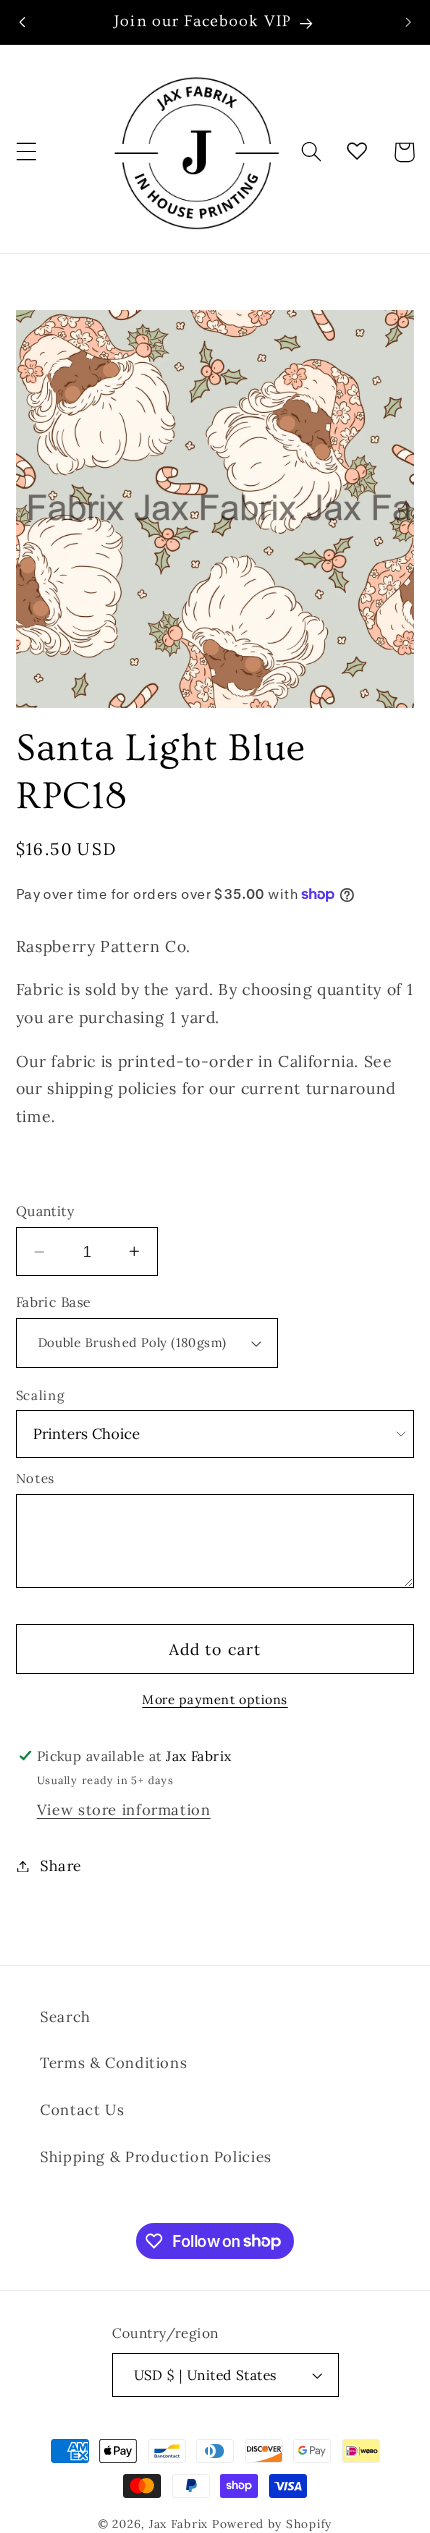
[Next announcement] (408, 22)
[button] (26, 152)
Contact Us (82, 2109)
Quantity (45, 1211)
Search (65, 2016)
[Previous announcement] (22, 22)
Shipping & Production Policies (156, 2156)
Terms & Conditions (113, 2062)
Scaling (40, 1395)
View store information (124, 1809)
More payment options (215, 1699)
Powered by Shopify (272, 2523)
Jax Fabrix (178, 2523)
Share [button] (61, 1865)
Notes (35, 1478)
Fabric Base (53, 1302)
